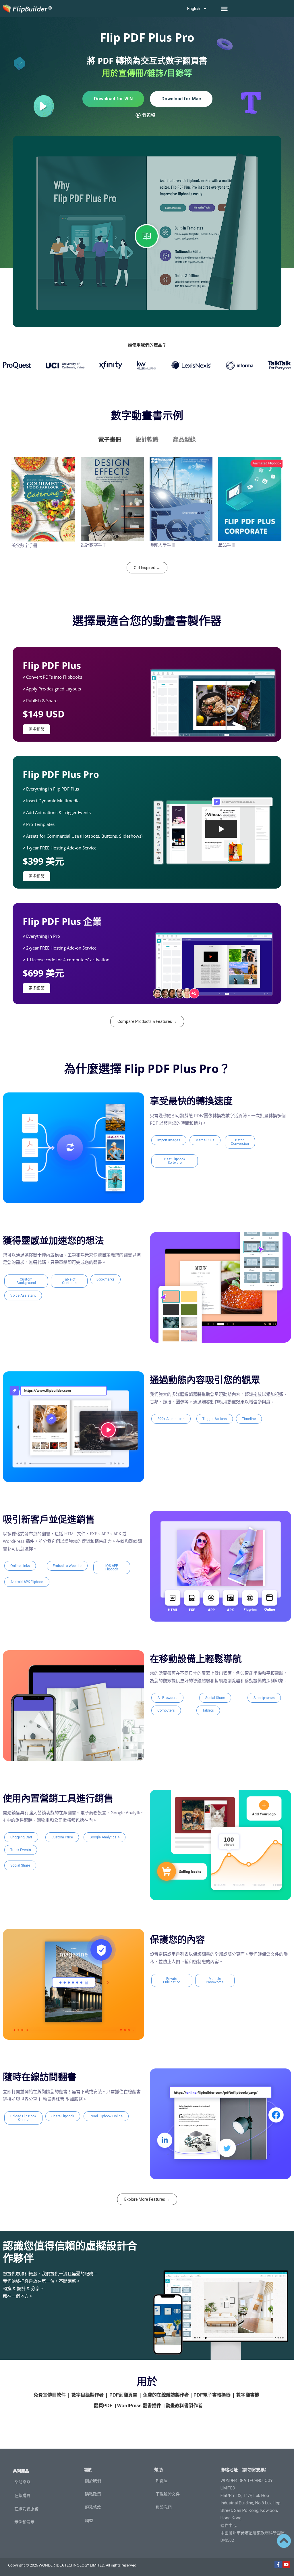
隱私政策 (93, 2494)
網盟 (89, 2521)
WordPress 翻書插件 (139, 2406)
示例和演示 (24, 2522)
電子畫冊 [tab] (110, 440)
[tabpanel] (147, 505)
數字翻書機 (248, 2395)
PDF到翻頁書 (123, 2395)
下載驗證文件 (168, 2494)
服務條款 (93, 2507)
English (194, 9)
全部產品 (22, 2482)
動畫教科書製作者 (184, 2406)
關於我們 (93, 2481)
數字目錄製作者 (88, 2395)
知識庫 (162, 2481)
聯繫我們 (164, 2507)
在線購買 (22, 2495)
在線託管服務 (26, 2509)
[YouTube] (286, 2565)
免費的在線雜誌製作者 (166, 2395)
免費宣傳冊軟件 (50, 2395)
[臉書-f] (278, 2565)
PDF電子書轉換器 (212, 2395)
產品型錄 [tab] (184, 440)
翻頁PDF (103, 2406)
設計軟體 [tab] (147, 440)
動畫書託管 (54, 2099)
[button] (225, 9)
